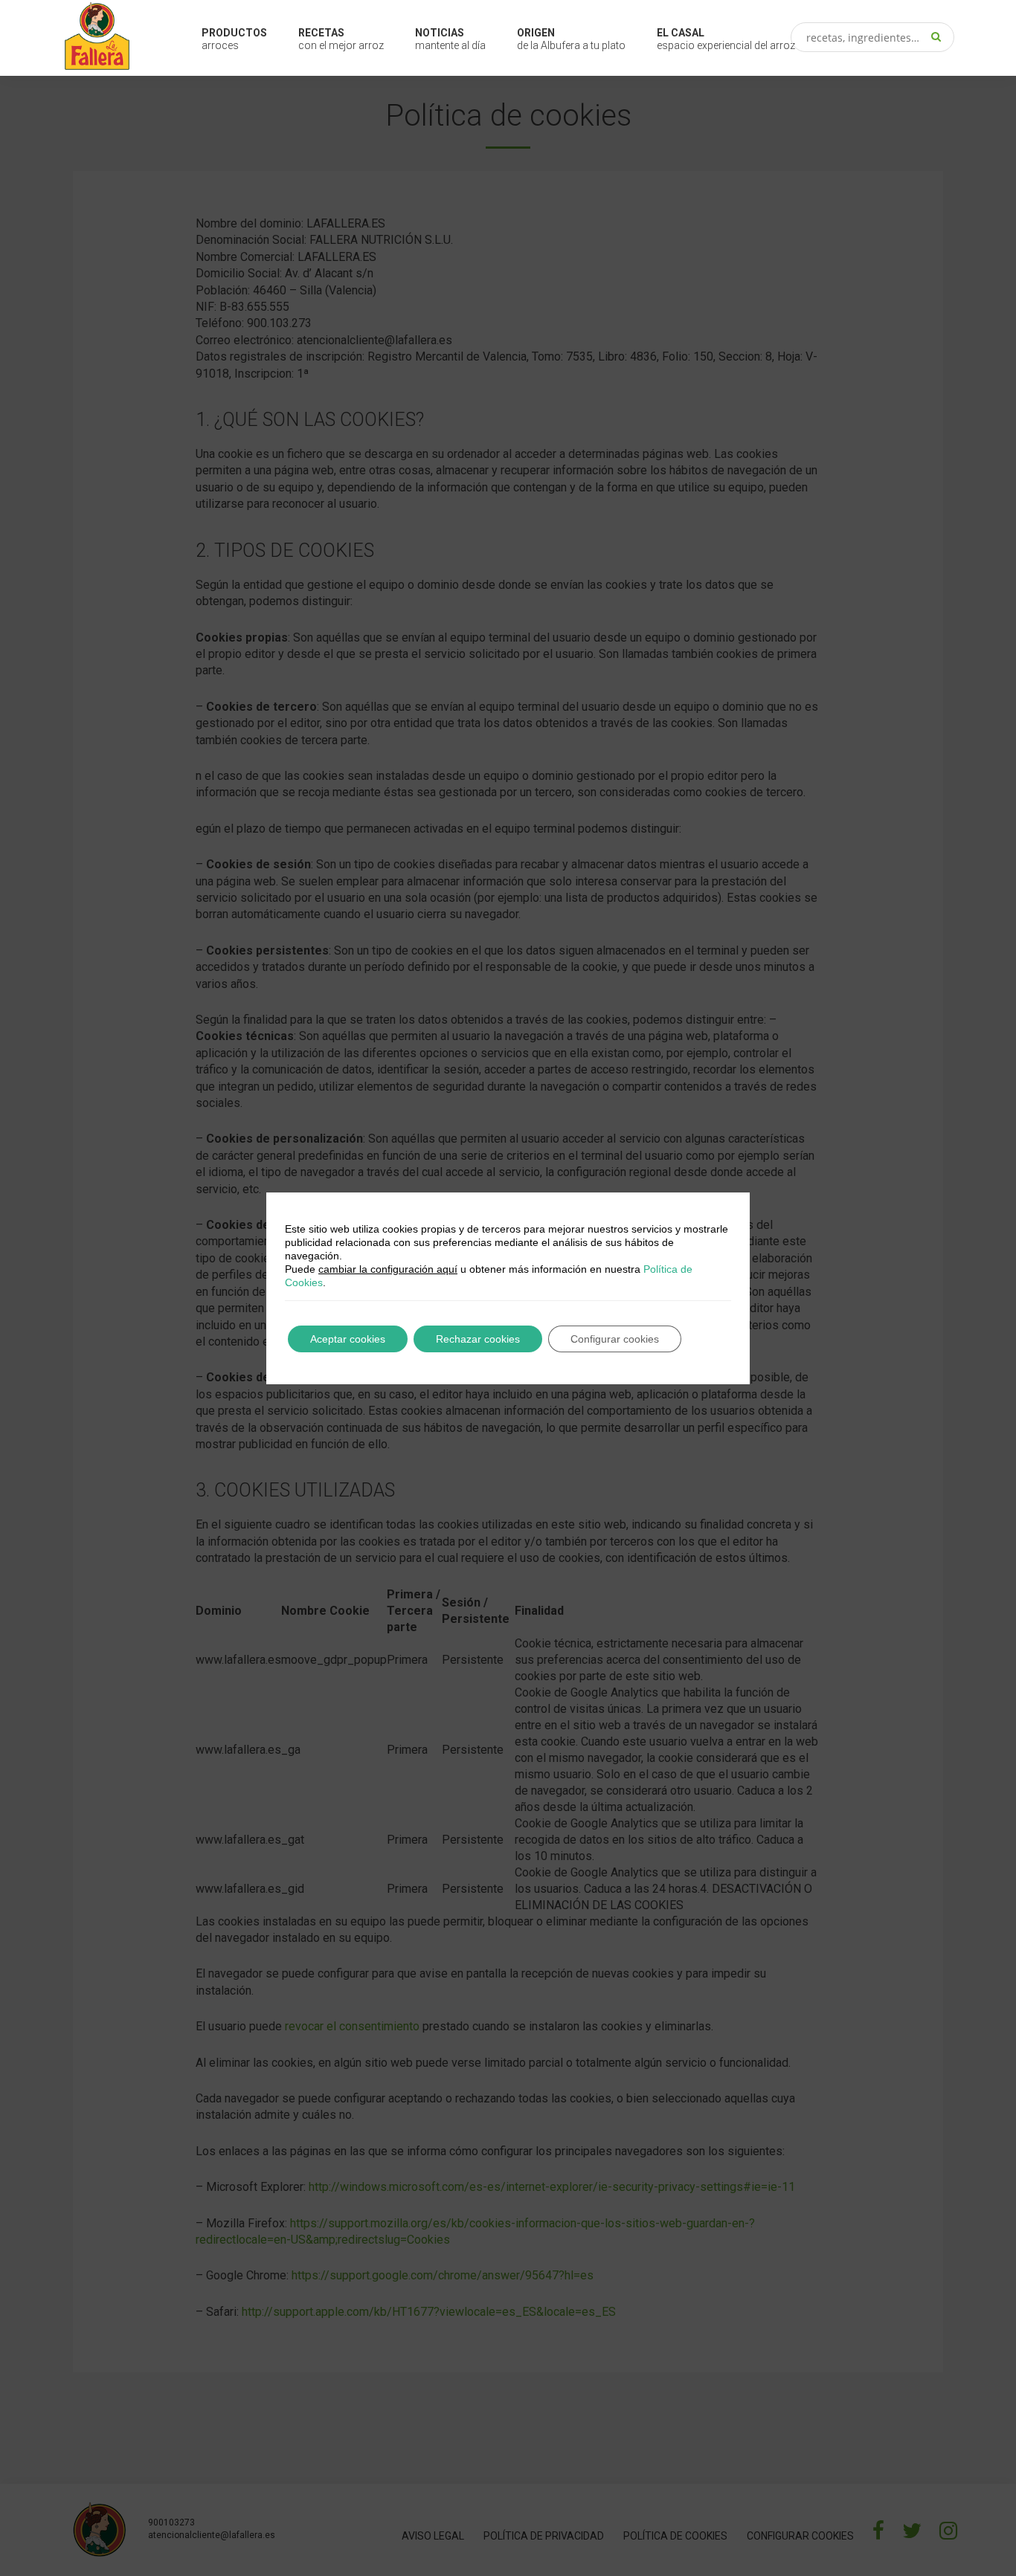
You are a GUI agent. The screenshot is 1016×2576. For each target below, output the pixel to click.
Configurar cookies (615, 1339)
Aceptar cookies (348, 1339)
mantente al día (450, 39)
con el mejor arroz (341, 39)
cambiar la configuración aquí (388, 1269)
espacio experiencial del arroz (726, 39)
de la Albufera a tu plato (571, 39)
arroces (234, 39)
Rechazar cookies (478, 1339)
